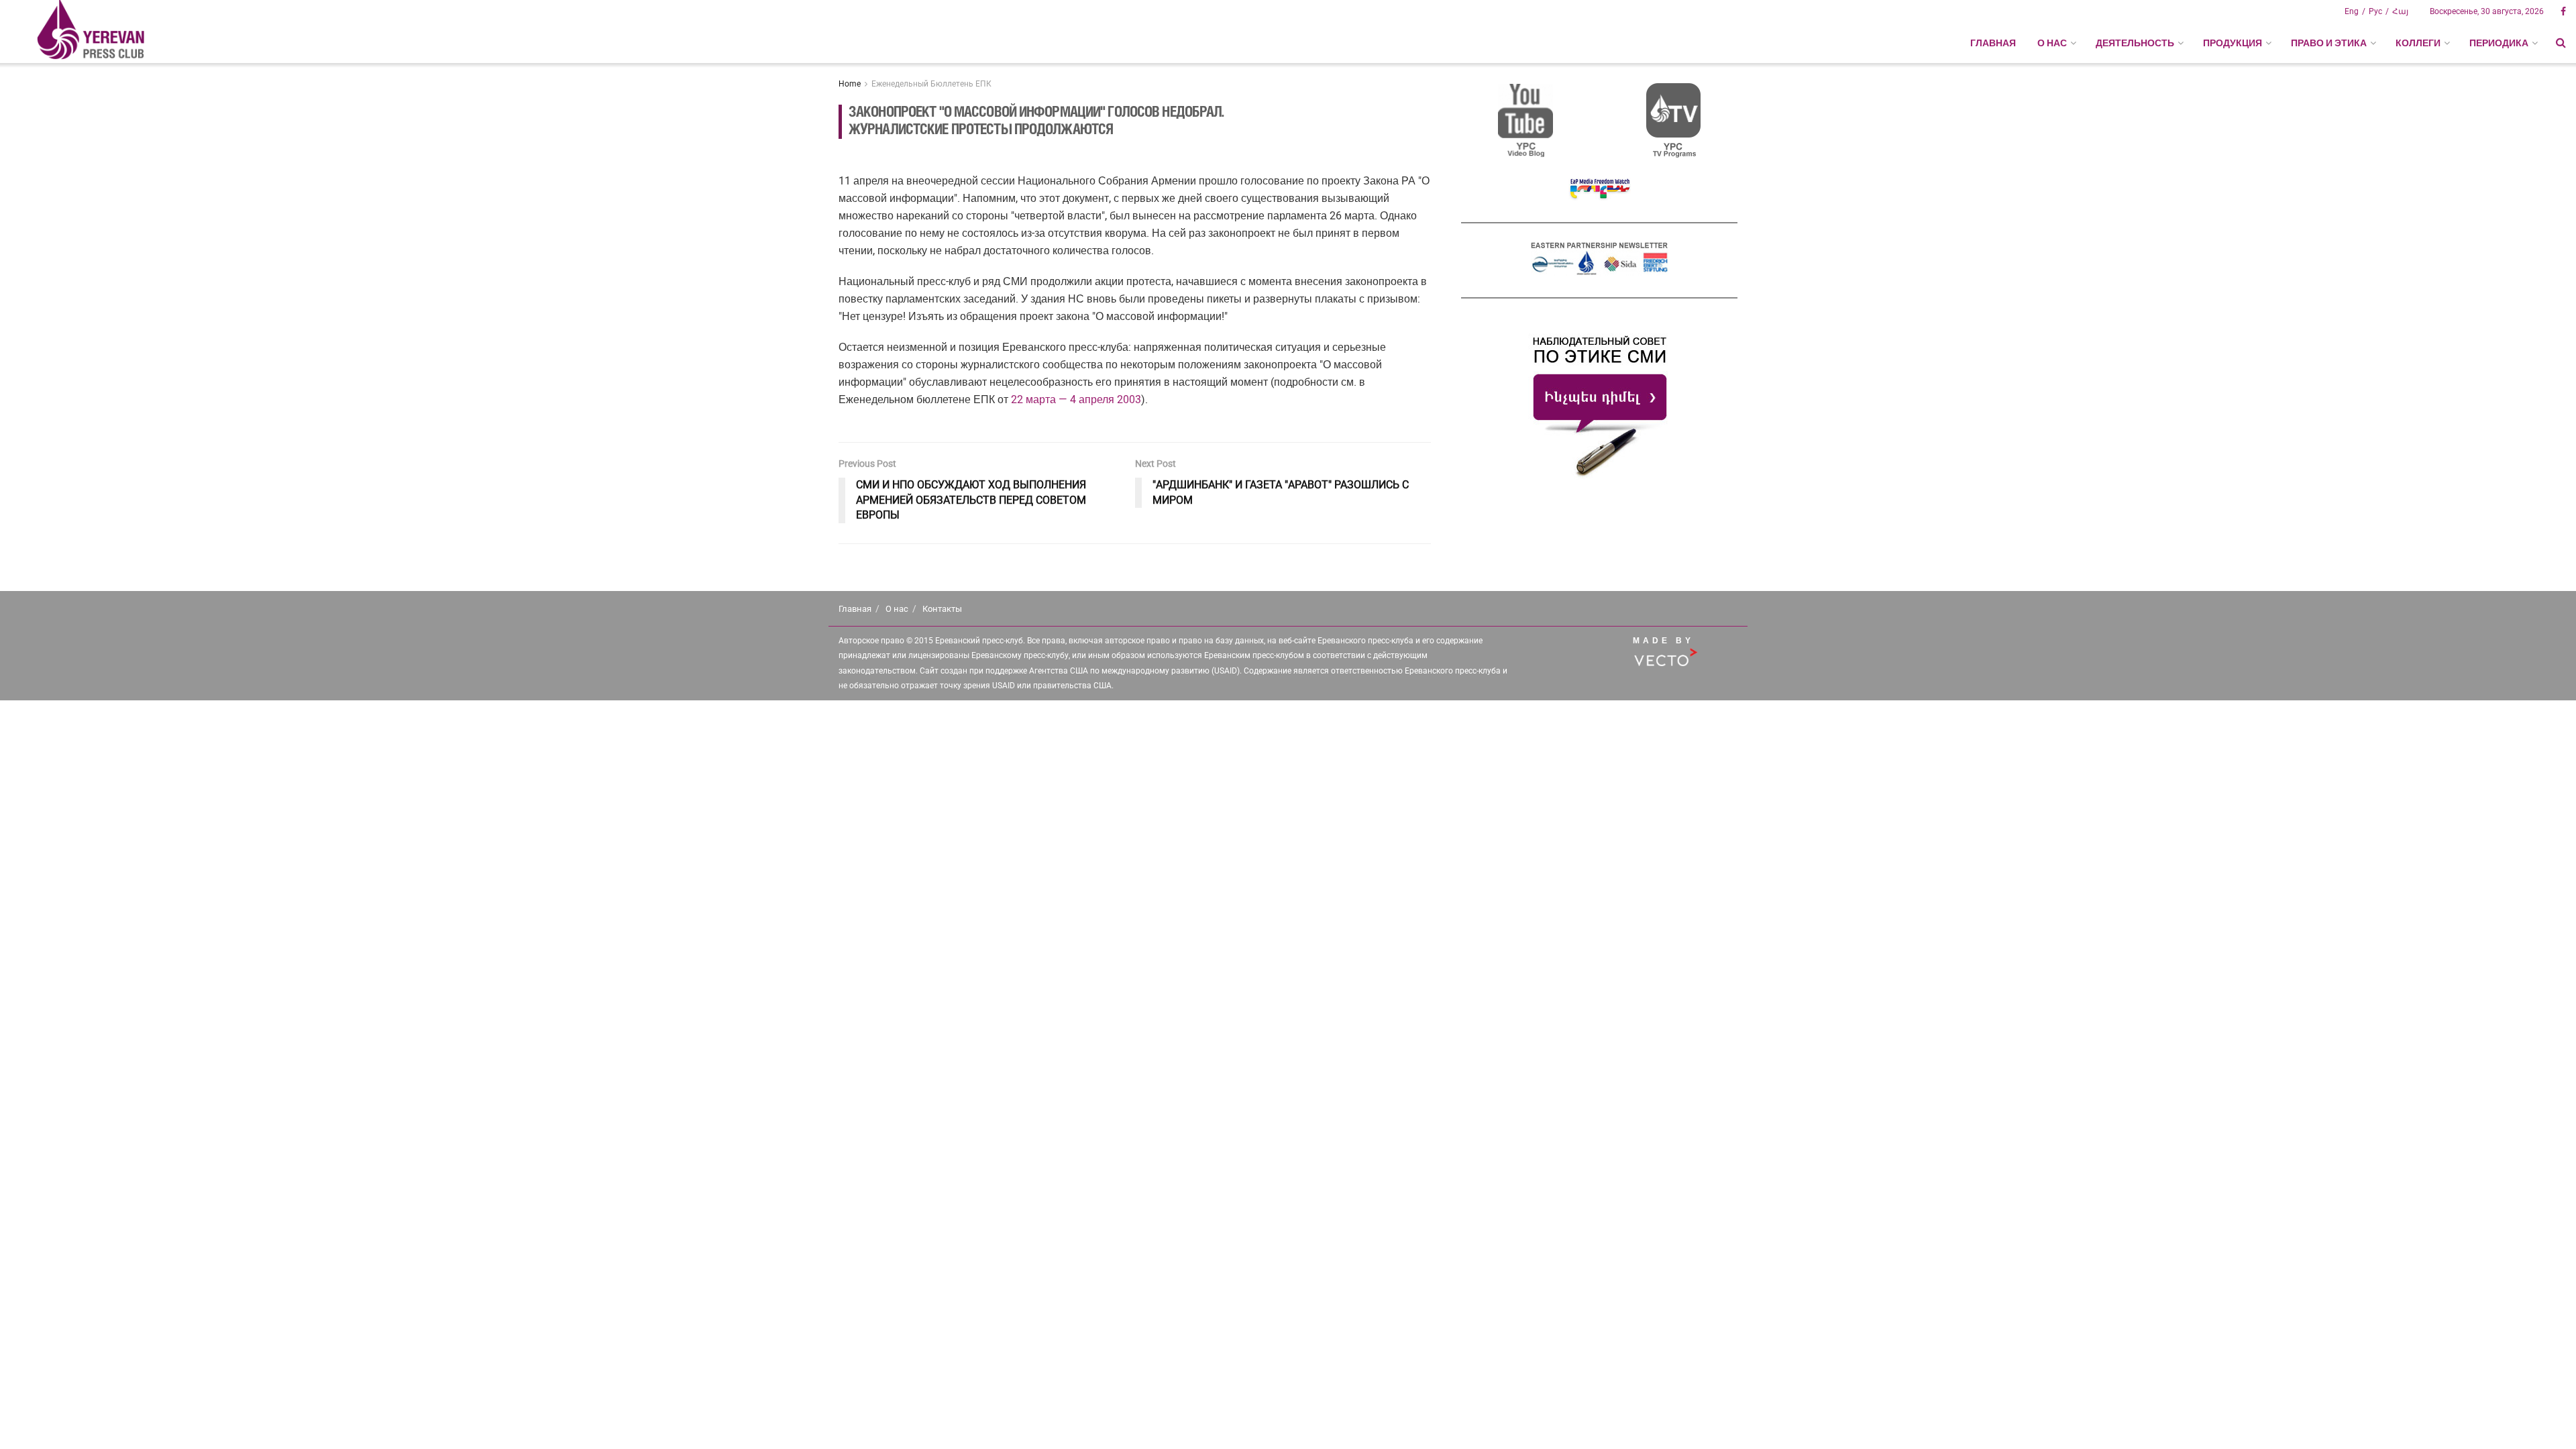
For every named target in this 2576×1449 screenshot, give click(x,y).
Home (850, 84)
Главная (1993, 43)
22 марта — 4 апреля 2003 (1076, 399)
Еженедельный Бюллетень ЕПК (931, 84)
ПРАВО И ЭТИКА (2329, 43)
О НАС (2052, 43)
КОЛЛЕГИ (2418, 43)
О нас (897, 609)
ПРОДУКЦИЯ (2233, 43)
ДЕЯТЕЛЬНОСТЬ (2135, 43)
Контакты (942, 609)
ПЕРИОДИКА (2499, 43)
